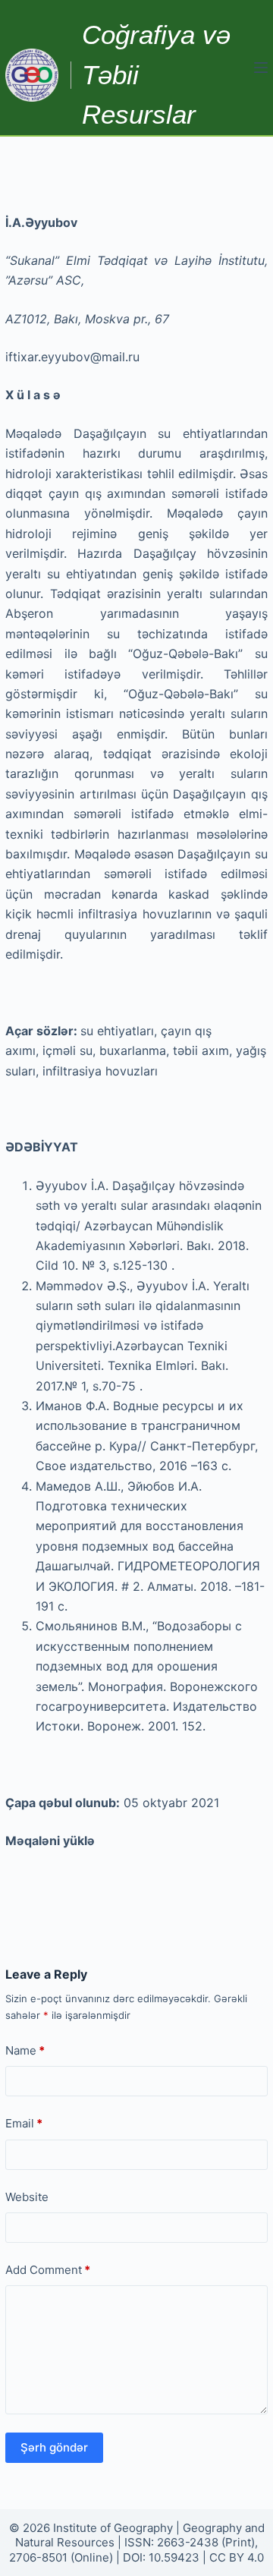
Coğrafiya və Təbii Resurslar (156, 74)
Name (25, 2050)
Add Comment (48, 2270)
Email (24, 2123)
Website (27, 2197)
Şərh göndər (54, 2447)
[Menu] (261, 68)
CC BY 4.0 (237, 2557)
